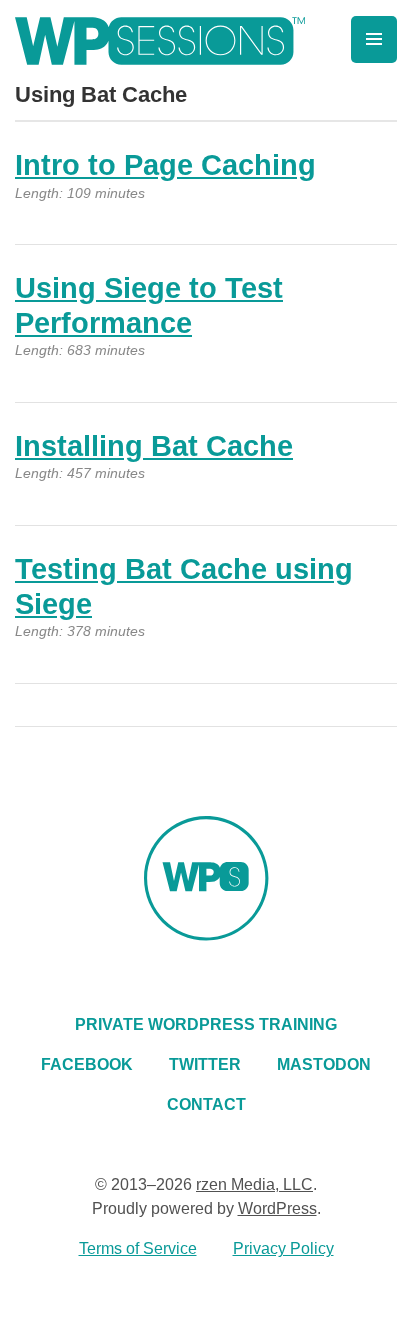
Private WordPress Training (206, 1024)
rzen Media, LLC (254, 1184)
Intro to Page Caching (165, 165)
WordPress (277, 1208)
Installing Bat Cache (154, 446)
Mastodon (324, 1064)
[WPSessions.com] (160, 41)
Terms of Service (138, 1248)
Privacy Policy (283, 1248)
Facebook (87, 1064)
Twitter (205, 1064)
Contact (206, 1104)
